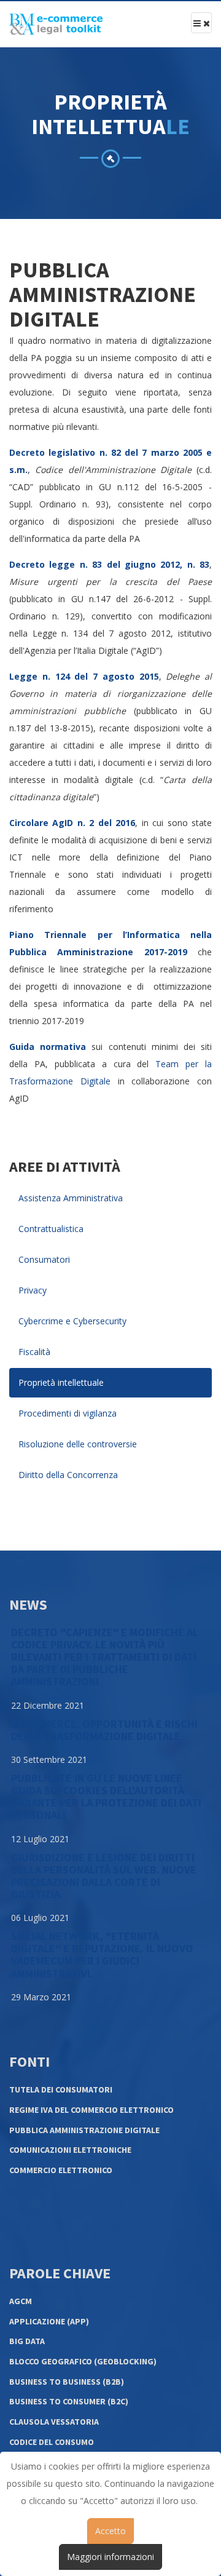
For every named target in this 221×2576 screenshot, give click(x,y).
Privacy (33, 1290)
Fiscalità (34, 1352)
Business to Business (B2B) (67, 2382)
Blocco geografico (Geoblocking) (83, 2361)
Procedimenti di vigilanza (68, 1413)
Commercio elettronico (61, 2170)
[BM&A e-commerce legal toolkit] (56, 24)
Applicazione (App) (49, 2321)
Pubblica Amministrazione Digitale (84, 2130)
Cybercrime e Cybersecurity (72, 1321)
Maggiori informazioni (110, 2557)
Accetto (110, 2531)
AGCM (21, 2301)
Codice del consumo (52, 2442)
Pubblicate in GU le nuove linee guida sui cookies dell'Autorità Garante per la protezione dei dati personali (106, 1796)
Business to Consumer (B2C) (69, 2401)
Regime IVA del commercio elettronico (91, 2110)
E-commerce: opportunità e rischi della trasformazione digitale (104, 1730)
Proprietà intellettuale (61, 1382)
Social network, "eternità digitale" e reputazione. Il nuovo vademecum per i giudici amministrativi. (102, 1954)
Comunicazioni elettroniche (70, 2150)
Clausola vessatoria (54, 2422)
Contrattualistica (51, 1229)
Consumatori (44, 1259)
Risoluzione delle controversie (78, 1444)
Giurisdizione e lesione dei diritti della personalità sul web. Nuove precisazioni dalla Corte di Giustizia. (104, 1876)
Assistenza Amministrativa (71, 1198)
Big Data (27, 2341)
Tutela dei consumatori (61, 2089)
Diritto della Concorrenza (68, 1475)
